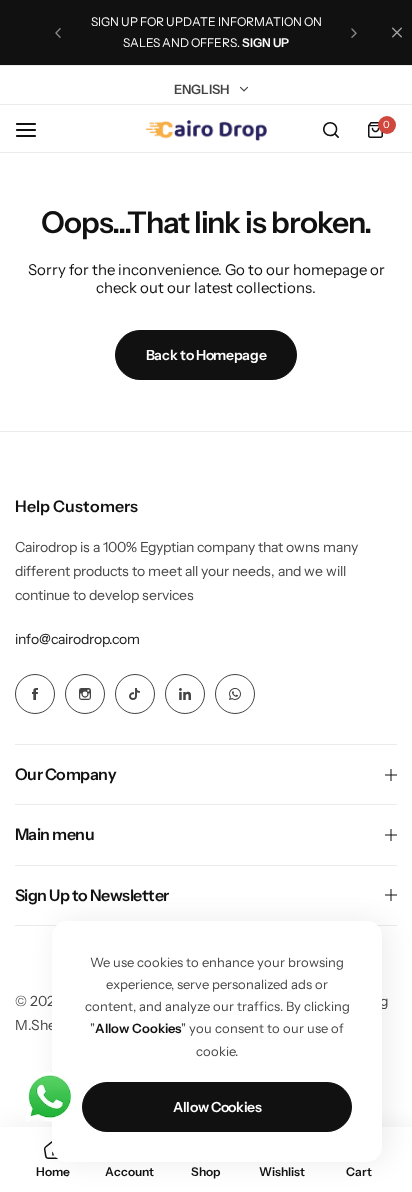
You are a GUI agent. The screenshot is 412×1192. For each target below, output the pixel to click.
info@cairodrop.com (77, 639)
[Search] (331, 130)
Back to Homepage (206, 355)
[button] (58, 33)
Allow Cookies (217, 1107)
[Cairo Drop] (206, 130)
